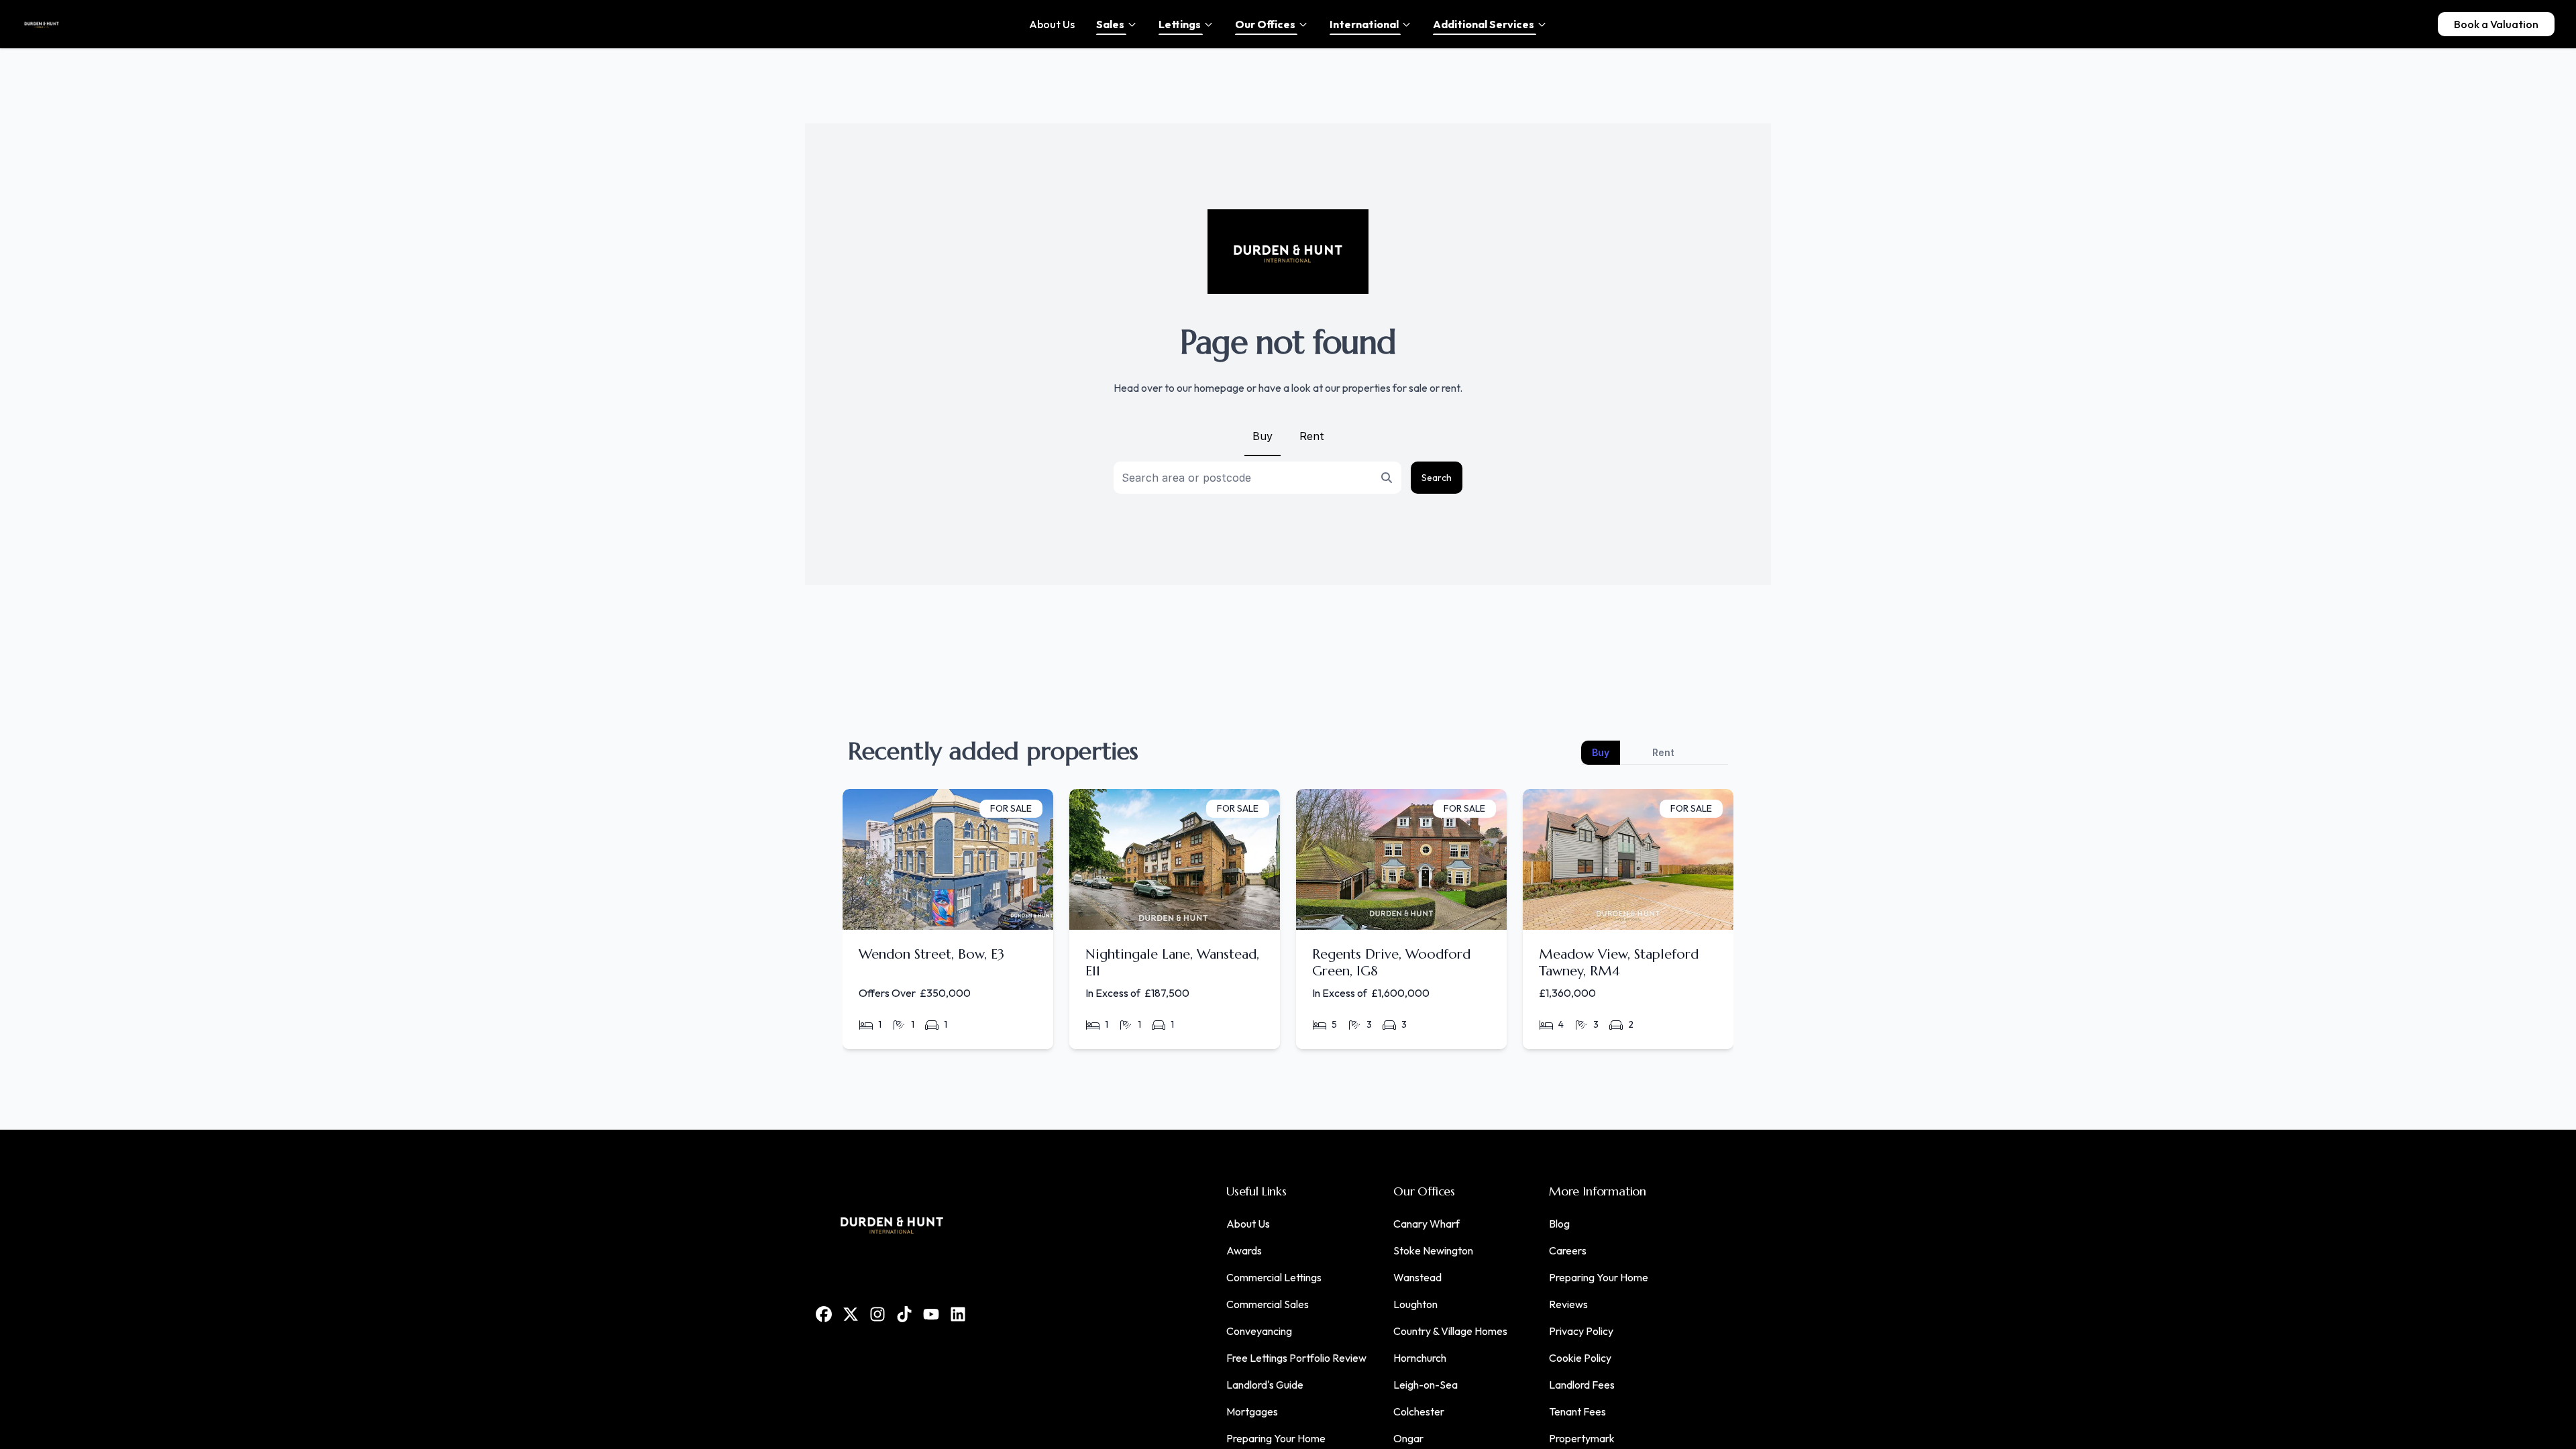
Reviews (1568, 1304)
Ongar (1408, 1438)
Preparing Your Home (1276, 1438)
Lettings (1180, 24)
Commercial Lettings (1274, 1277)
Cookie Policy (1580, 1358)
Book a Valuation (2496, 24)
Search (1437, 478)
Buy (1263, 436)
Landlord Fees (1582, 1385)
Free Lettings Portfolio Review (1296, 1358)
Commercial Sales (1268, 1304)
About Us (1248, 1224)
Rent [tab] (1663, 752)
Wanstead (1417, 1277)
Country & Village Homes (1450, 1331)
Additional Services (1484, 24)
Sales (1110, 24)
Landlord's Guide (1265, 1385)
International (1364, 24)
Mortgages (1252, 1411)
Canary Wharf (1427, 1224)
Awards (1244, 1250)
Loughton (1415, 1304)
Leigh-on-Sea (1426, 1385)
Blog (1559, 1224)
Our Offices (1265, 24)
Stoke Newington (1433, 1250)
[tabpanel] (1288, 924)
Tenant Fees (1577, 1411)
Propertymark (1582, 1438)
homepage (1219, 388)
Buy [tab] (1601, 752)
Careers (1568, 1250)
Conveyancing (1259, 1331)
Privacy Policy (1581, 1331)
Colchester (1419, 1411)
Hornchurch (1420, 1358)
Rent (1312, 436)
